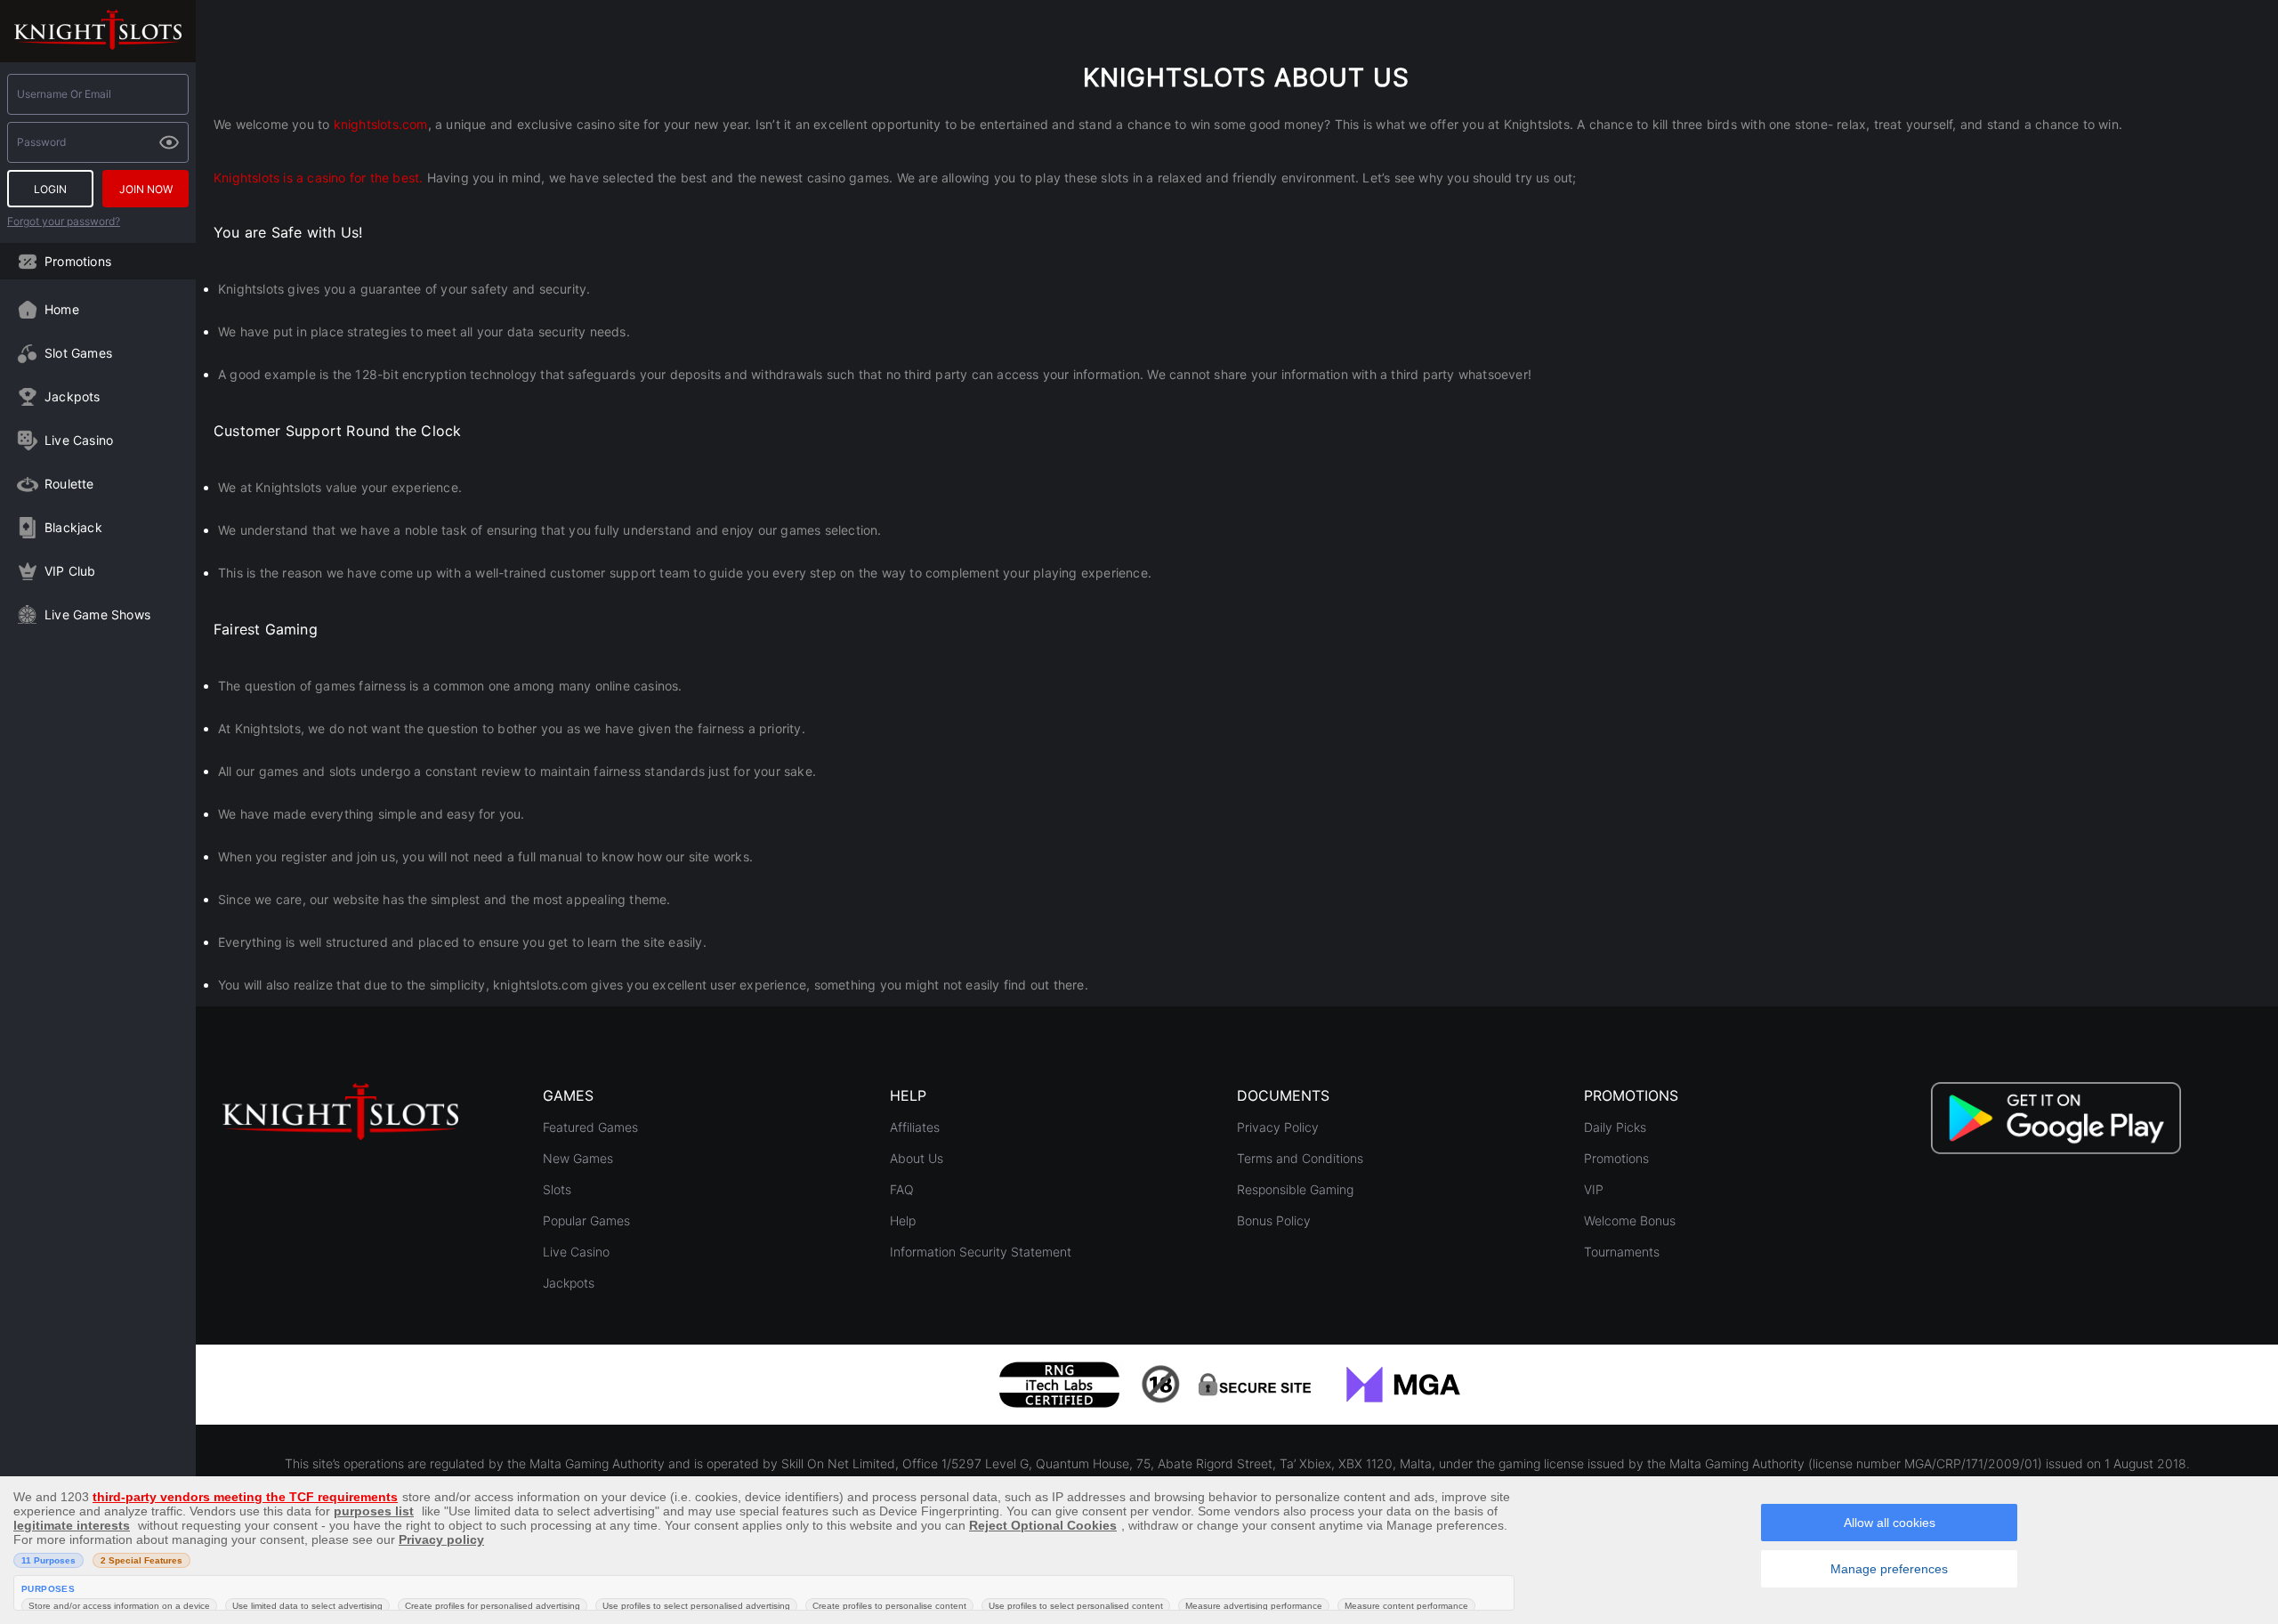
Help (903, 1220)
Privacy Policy (1278, 1127)
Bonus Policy (1274, 1220)
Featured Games (590, 1127)
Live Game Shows (97, 614)
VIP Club (70, 571)
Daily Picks (1615, 1127)
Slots (557, 1189)
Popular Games (586, 1220)
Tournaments (1622, 1252)
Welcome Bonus (1630, 1220)
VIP (1594, 1189)
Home (62, 309)
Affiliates (915, 1127)
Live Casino (79, 440)
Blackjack (73, 527)
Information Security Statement (981, 1252)
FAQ (902, 1189)
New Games (578, 1158)
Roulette (69, 484)
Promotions (78, 261)
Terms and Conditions (1300, 1158)
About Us (917, 1158)
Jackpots (73, 396)
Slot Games (78, 353)
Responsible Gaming (1295, 1189)
